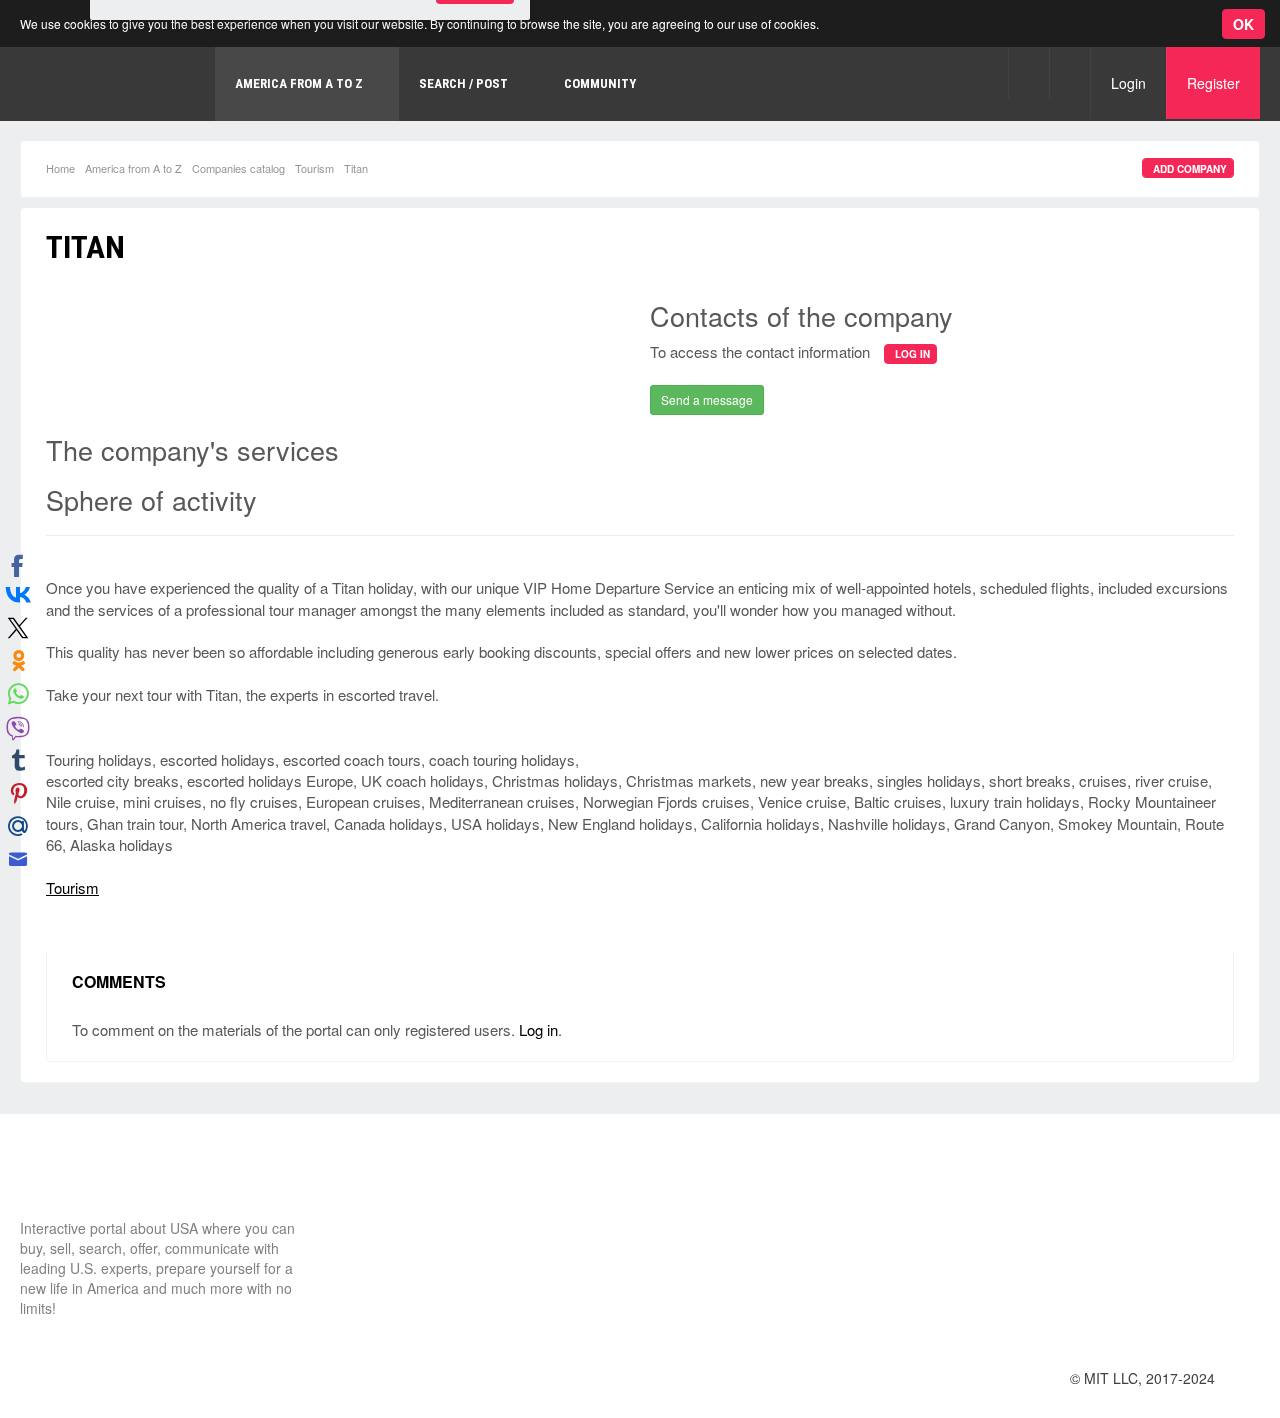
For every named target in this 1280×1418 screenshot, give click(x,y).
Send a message (707, 399)
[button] (1028, 72)
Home (60, 168)
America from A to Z (133, 168)
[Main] (95, 1181)
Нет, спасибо (374, 104)
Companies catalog (238, 168)
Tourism (314, 168)
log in (912, 354)
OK (1243, 24)
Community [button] (600, 83)
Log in (538, 1029)
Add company (1190, 169)
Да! (475, 104)
